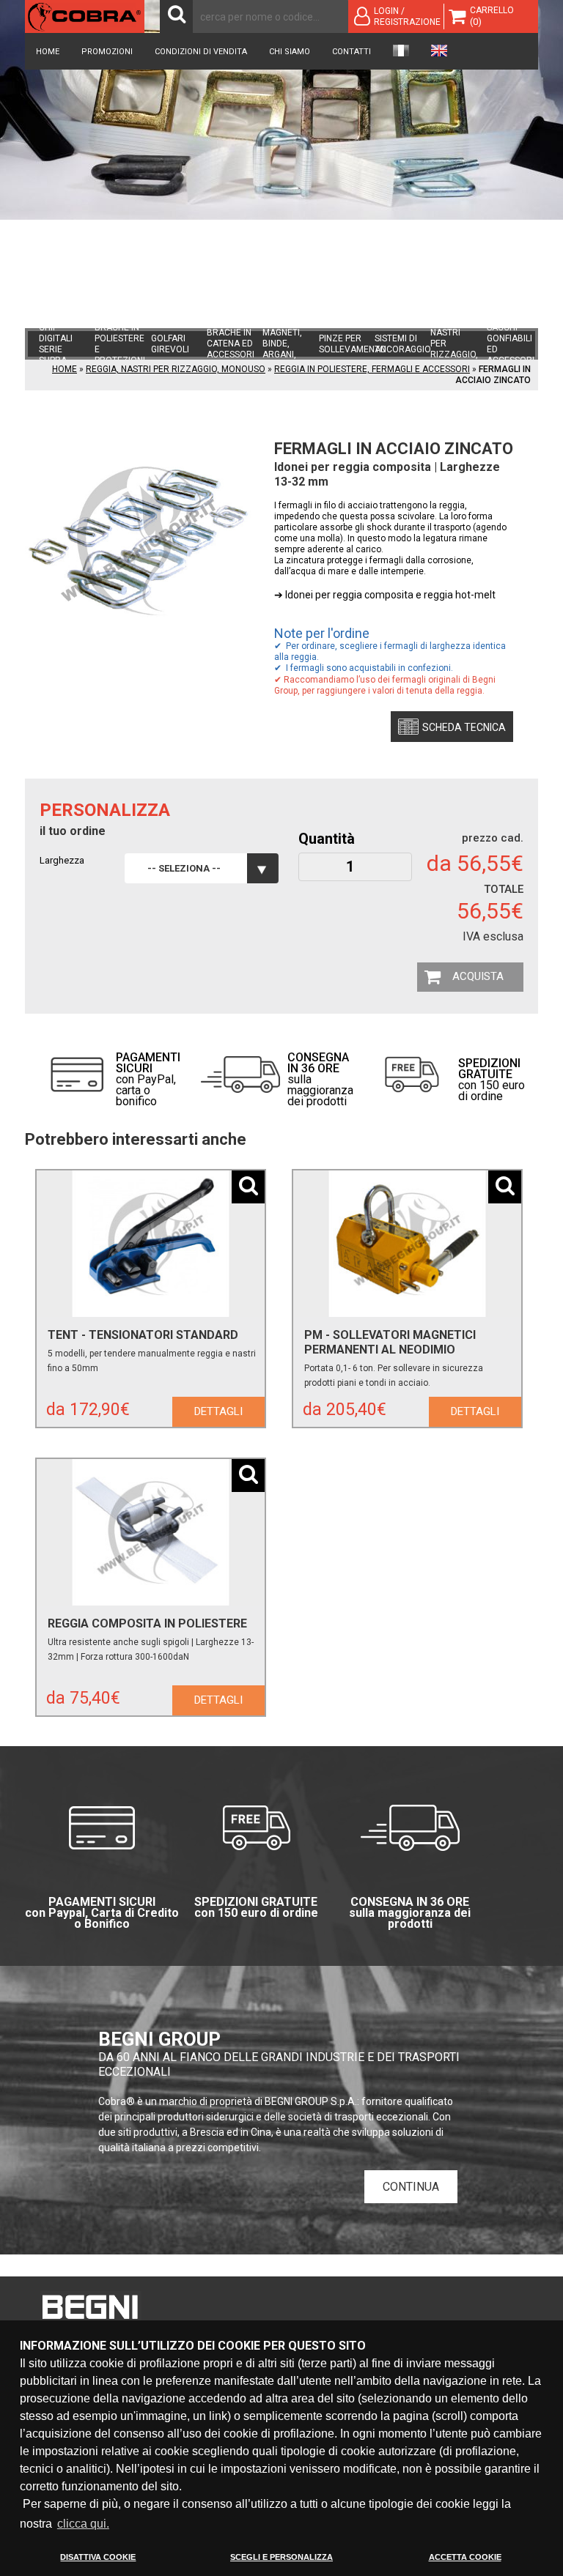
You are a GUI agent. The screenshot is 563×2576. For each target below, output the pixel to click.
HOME (48, 52)
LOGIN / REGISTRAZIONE (407, 16)
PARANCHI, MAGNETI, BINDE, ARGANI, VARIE (284, 344)
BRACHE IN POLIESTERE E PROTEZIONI (120, 344)
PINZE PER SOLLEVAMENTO (353, 344)
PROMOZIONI (107, 52)
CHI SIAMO (290, 52)
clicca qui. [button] (83, 2524)
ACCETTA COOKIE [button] (465, 2557)
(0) (476, 22)
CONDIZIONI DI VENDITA (201, 52)
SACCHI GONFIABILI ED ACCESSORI (511, 344)
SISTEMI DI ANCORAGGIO (403, 344)
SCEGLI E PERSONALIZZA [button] (281, 2557)
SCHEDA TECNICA (464, 727)
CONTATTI (352, 52)
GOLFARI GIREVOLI (170, 344)
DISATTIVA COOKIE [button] (98, 2557)
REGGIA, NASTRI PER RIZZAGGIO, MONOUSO (454, 344)
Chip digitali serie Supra (56, 344)
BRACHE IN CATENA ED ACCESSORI (231, 344)
